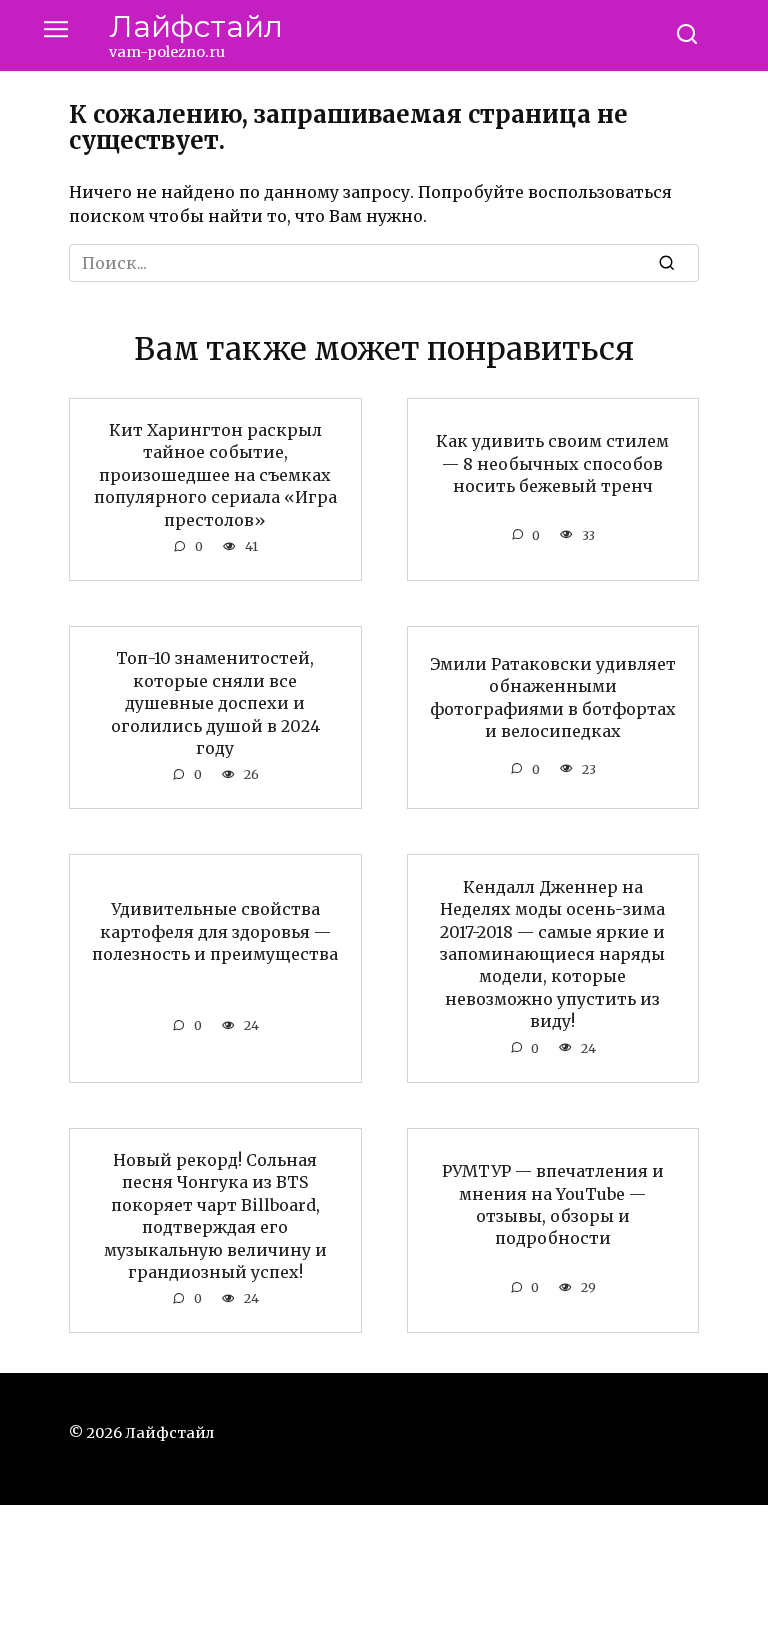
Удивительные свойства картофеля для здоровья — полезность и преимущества (215, 931)
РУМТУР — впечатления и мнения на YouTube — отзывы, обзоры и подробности (553, 1204)
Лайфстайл (196, 26)
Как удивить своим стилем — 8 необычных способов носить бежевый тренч (552, 463)
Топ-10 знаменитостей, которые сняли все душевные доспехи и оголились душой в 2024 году (215, 703)
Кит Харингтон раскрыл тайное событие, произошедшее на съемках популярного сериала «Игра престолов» (215, 475)
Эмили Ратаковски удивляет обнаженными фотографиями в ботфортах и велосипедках (553, 697)
